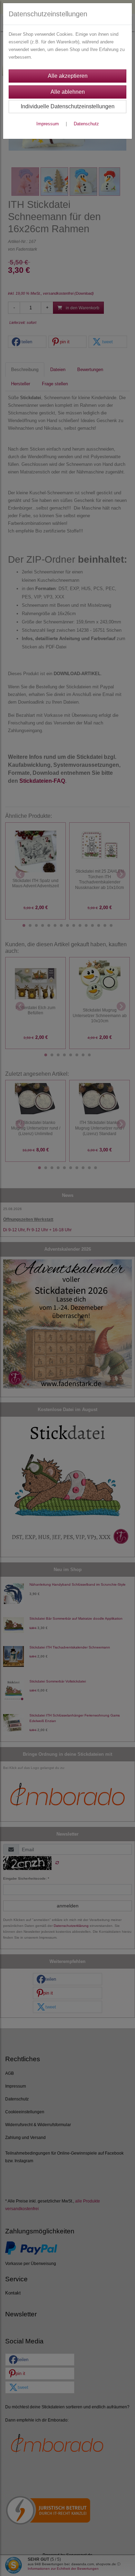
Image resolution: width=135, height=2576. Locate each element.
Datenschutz (86, 124)
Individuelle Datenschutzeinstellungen (68, 106)
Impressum (48, 124)
